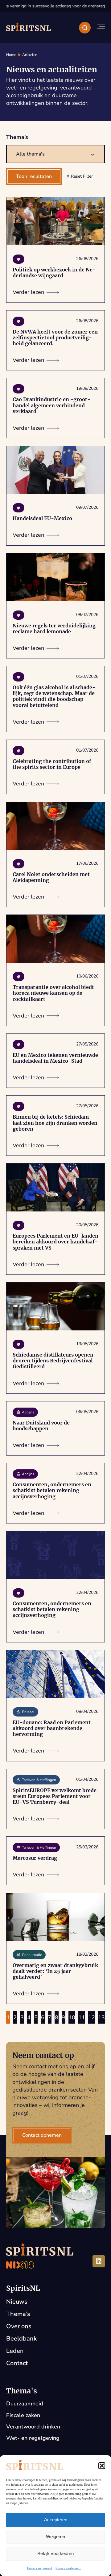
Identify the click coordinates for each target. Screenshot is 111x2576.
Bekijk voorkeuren (55, 2553)
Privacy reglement (40, 2568)
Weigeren (55, 2536)
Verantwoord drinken (33, 2427)
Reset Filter (82, 176)
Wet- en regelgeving (33, 2438)
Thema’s (18, 2314)
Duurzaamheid (25, 2404)
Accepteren (56, 2520)
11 (82, 2017)
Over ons (19, 2326)
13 (101, 2017)
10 (72, 2017)
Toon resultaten (34, 176)
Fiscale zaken (23, 2415)
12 (92, 2017)
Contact (17, 2363)
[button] (102, 2466)
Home (11, 55)
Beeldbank (21, 2339)
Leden (15, 2351)
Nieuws (17, 2302)
